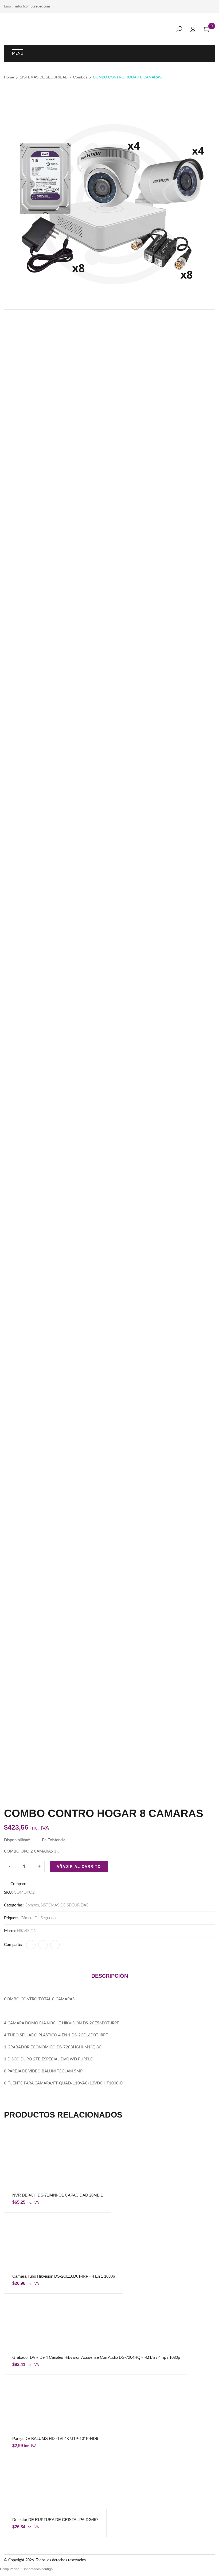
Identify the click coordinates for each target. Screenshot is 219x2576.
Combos (80, 77)
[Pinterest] (55, 1945)
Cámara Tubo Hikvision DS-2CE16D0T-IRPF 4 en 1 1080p (64, 2276)
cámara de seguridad (39, 1918)
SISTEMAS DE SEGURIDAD (44, 77)
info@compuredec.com (33, 7)
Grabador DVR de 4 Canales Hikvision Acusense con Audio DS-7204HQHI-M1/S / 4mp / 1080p (96, 2357)
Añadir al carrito (79, 1867)
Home (9, 77)
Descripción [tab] (110, 1976)
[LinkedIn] (43, 1945)
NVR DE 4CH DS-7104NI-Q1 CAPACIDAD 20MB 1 (58, 2195)
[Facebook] (31, 1945)
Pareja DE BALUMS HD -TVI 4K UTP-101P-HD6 (55, 2438)
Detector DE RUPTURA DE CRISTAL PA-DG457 (55, 2520)
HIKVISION (27, 1931)
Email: (9, 7)
